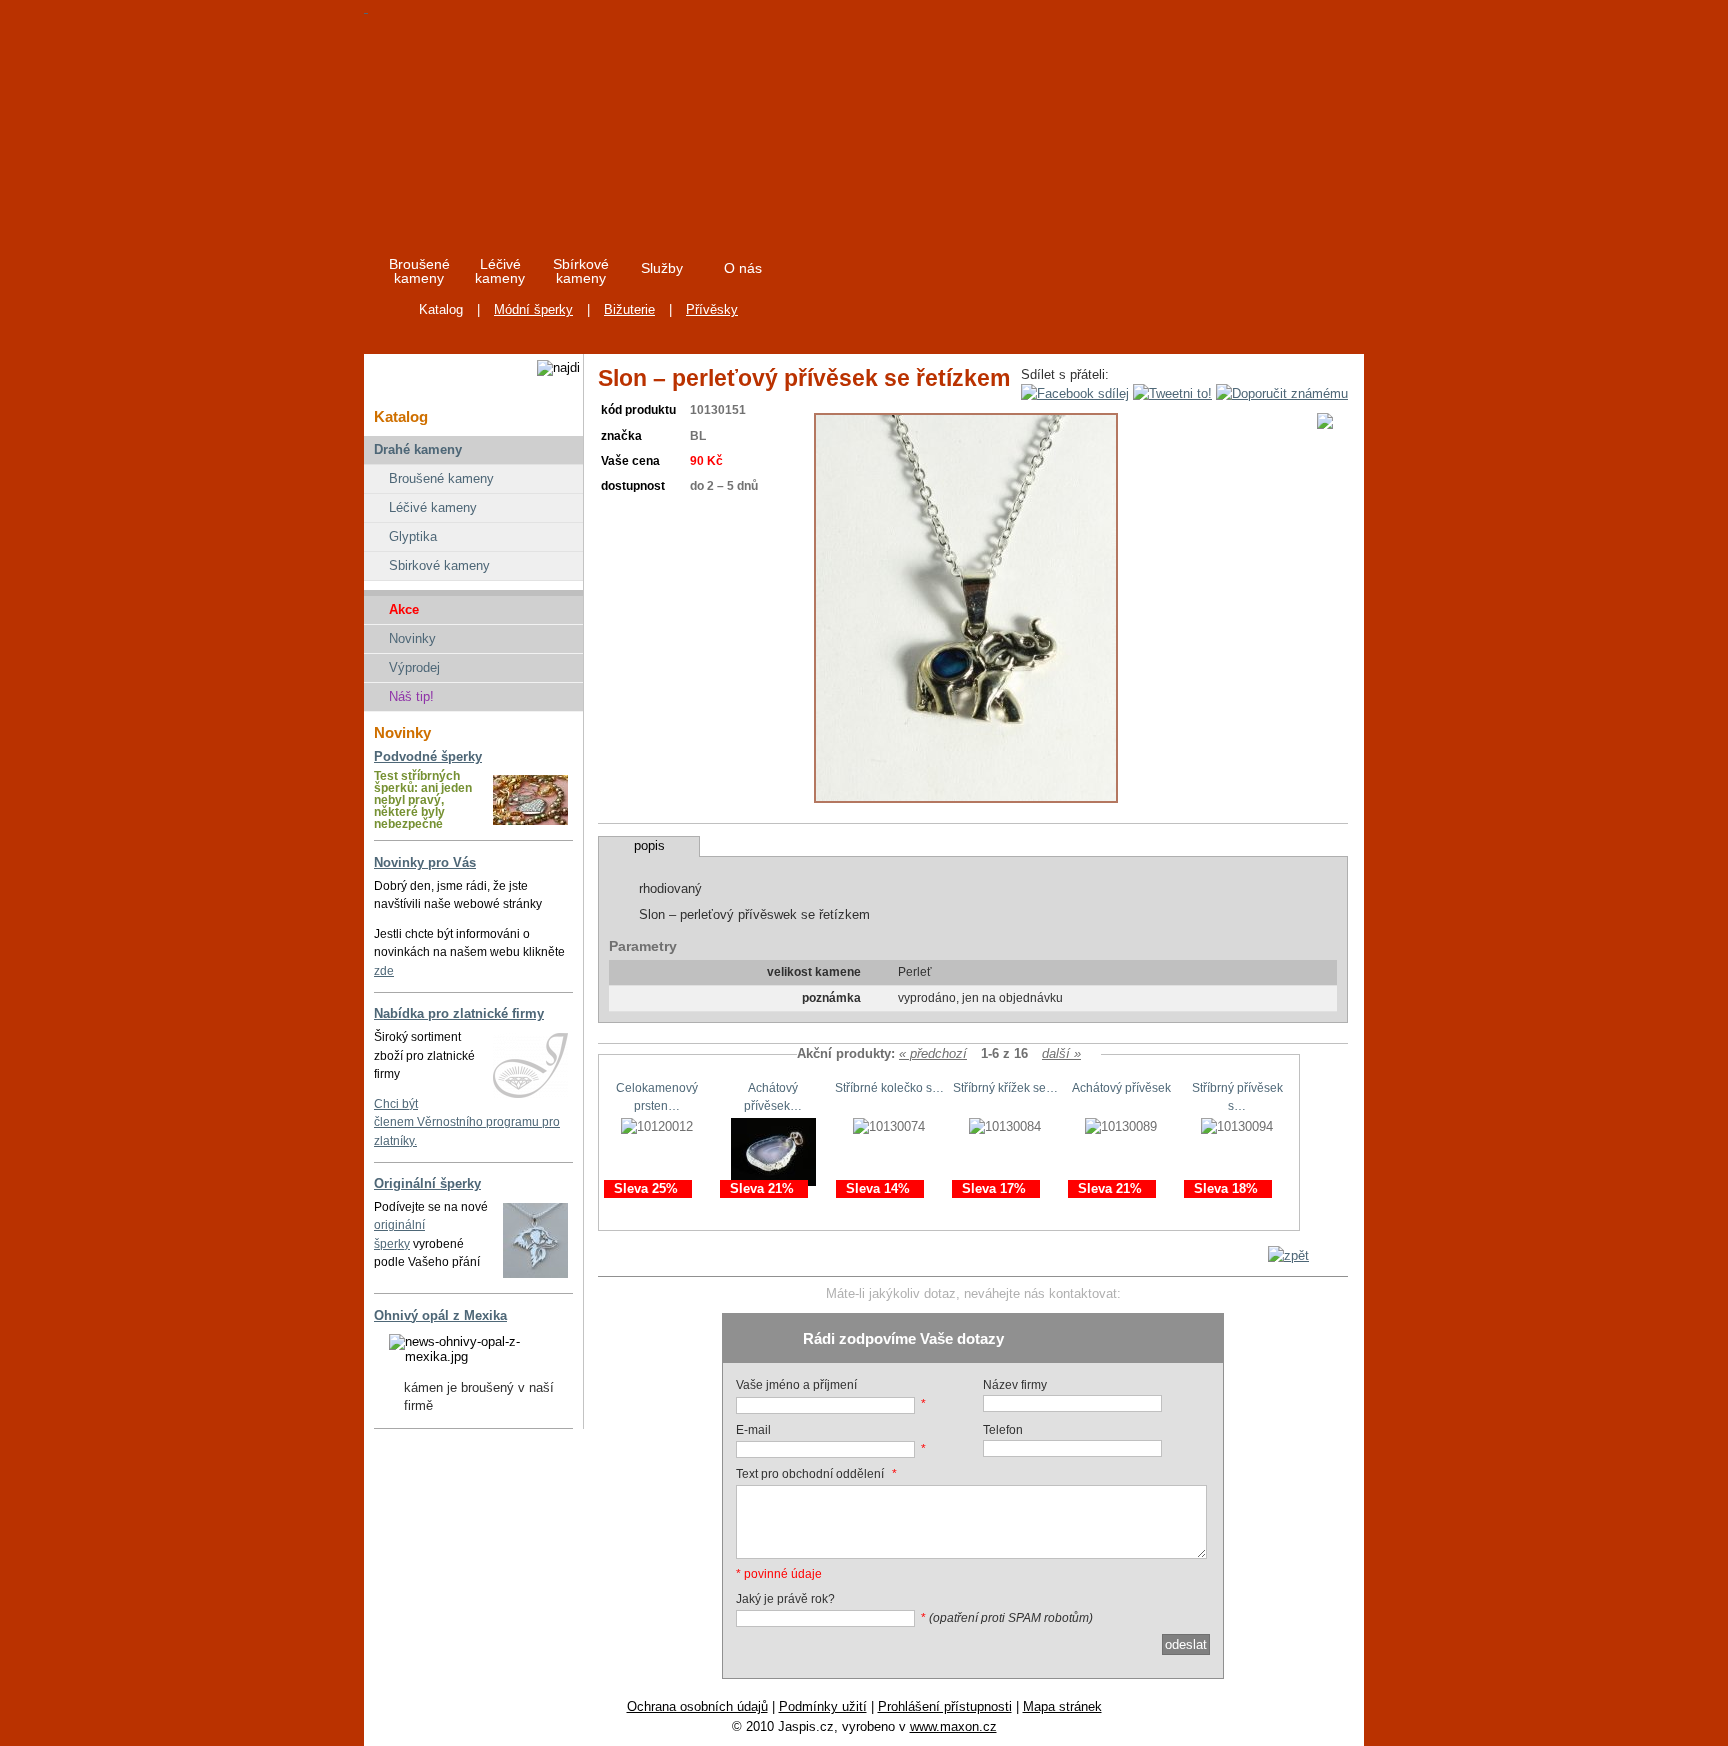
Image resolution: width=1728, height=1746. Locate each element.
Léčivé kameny (433, 507)
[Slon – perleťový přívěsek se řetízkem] (966, 798)
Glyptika (413, 536)
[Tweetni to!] (1172, 393)
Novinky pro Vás (425, 862)
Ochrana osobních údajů (697, 1706)
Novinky (412, 638)
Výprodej (414, 667)
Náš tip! (411, 696)
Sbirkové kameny (439, 565)
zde (384, 971)
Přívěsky (712, 309)
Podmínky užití (823, 1706)
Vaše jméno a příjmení (796, 1385)
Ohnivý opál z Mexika (440, 1315)
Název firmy (1015, 1385)
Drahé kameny (418, 449)
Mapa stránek (1062, 1706)
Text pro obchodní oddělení (810, 1474)
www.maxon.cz (953, 1726)
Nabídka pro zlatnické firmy (459, 1013)
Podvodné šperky (428, 756)
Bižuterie (629, 309)
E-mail (753, 1430)
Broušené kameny (441, 478)
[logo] (545, 119)
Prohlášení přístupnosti (945, 1706)
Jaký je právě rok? (785, 1599)
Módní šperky (533, 309)
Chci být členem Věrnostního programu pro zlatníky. (467, 1122)
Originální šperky (427, 1183)
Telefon (1003, 1430)
